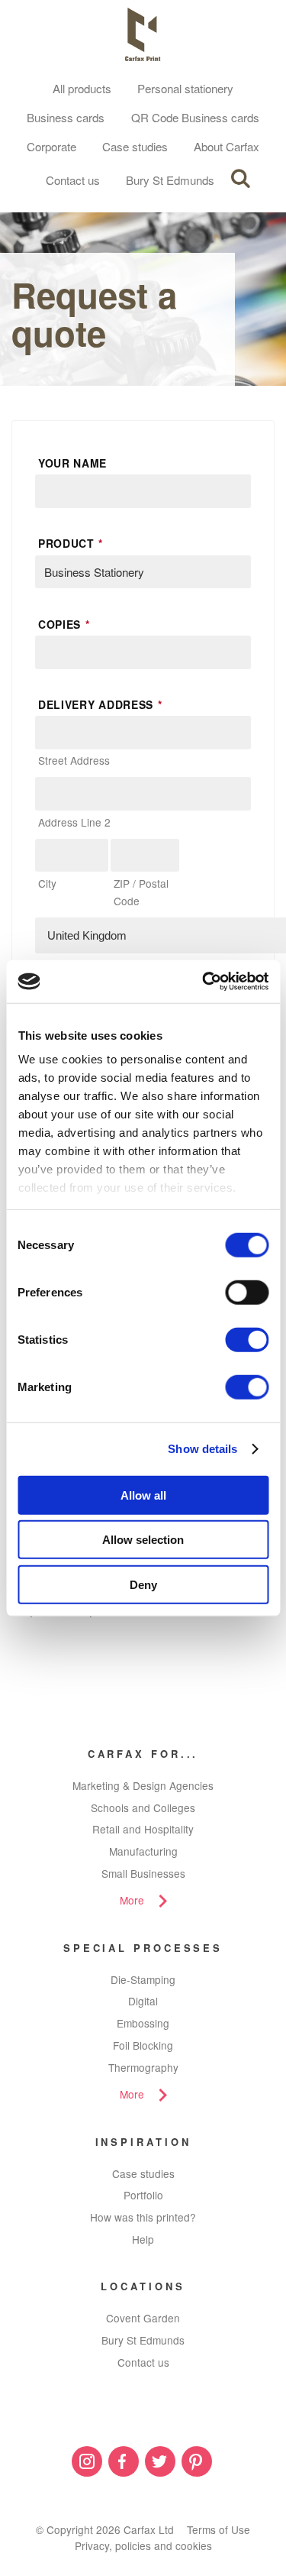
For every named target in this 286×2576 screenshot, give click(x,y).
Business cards (66, 117)
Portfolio (143, 2195)
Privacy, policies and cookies (143, 2545)
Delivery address (100, 704)
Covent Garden (143, 2318)
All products (82, 88)
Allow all (143, 1495)
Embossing (143, 2023)
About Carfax (227, 146)
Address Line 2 (74, 822)
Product (71, 543)
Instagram (87, 2461)
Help (143, 2239)
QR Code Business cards (195, 117)
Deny (143, 1584)
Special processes (143, 1948)
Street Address (74, 760)
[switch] (247, 1292)
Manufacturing (143, 1851)
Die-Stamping (143, 1979)
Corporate (51, 146)
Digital (143, 2001)
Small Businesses (143, 1873)
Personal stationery (185, 88)
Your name (72, 463)
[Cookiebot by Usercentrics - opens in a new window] (204, 982)
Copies (64, 624)
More (132, 1900)
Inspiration (143, 2142)
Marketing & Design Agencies (143, 1785)
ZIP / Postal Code (141, 892)
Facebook (124, 2461)
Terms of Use (219, 2529)
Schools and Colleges (143, 1807)
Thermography (143, 2067)
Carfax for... (143, 1754)
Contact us (73, 180)
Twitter (160, 2461)
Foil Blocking (143, 2045)
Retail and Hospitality (143, 1829)
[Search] (240, 179)
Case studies (135, 146)
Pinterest (197, 2461)
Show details (202, 1449)
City (47, 883)
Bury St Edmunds (170, 180)
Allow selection (143, 1540)
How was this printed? (143, 2217)
